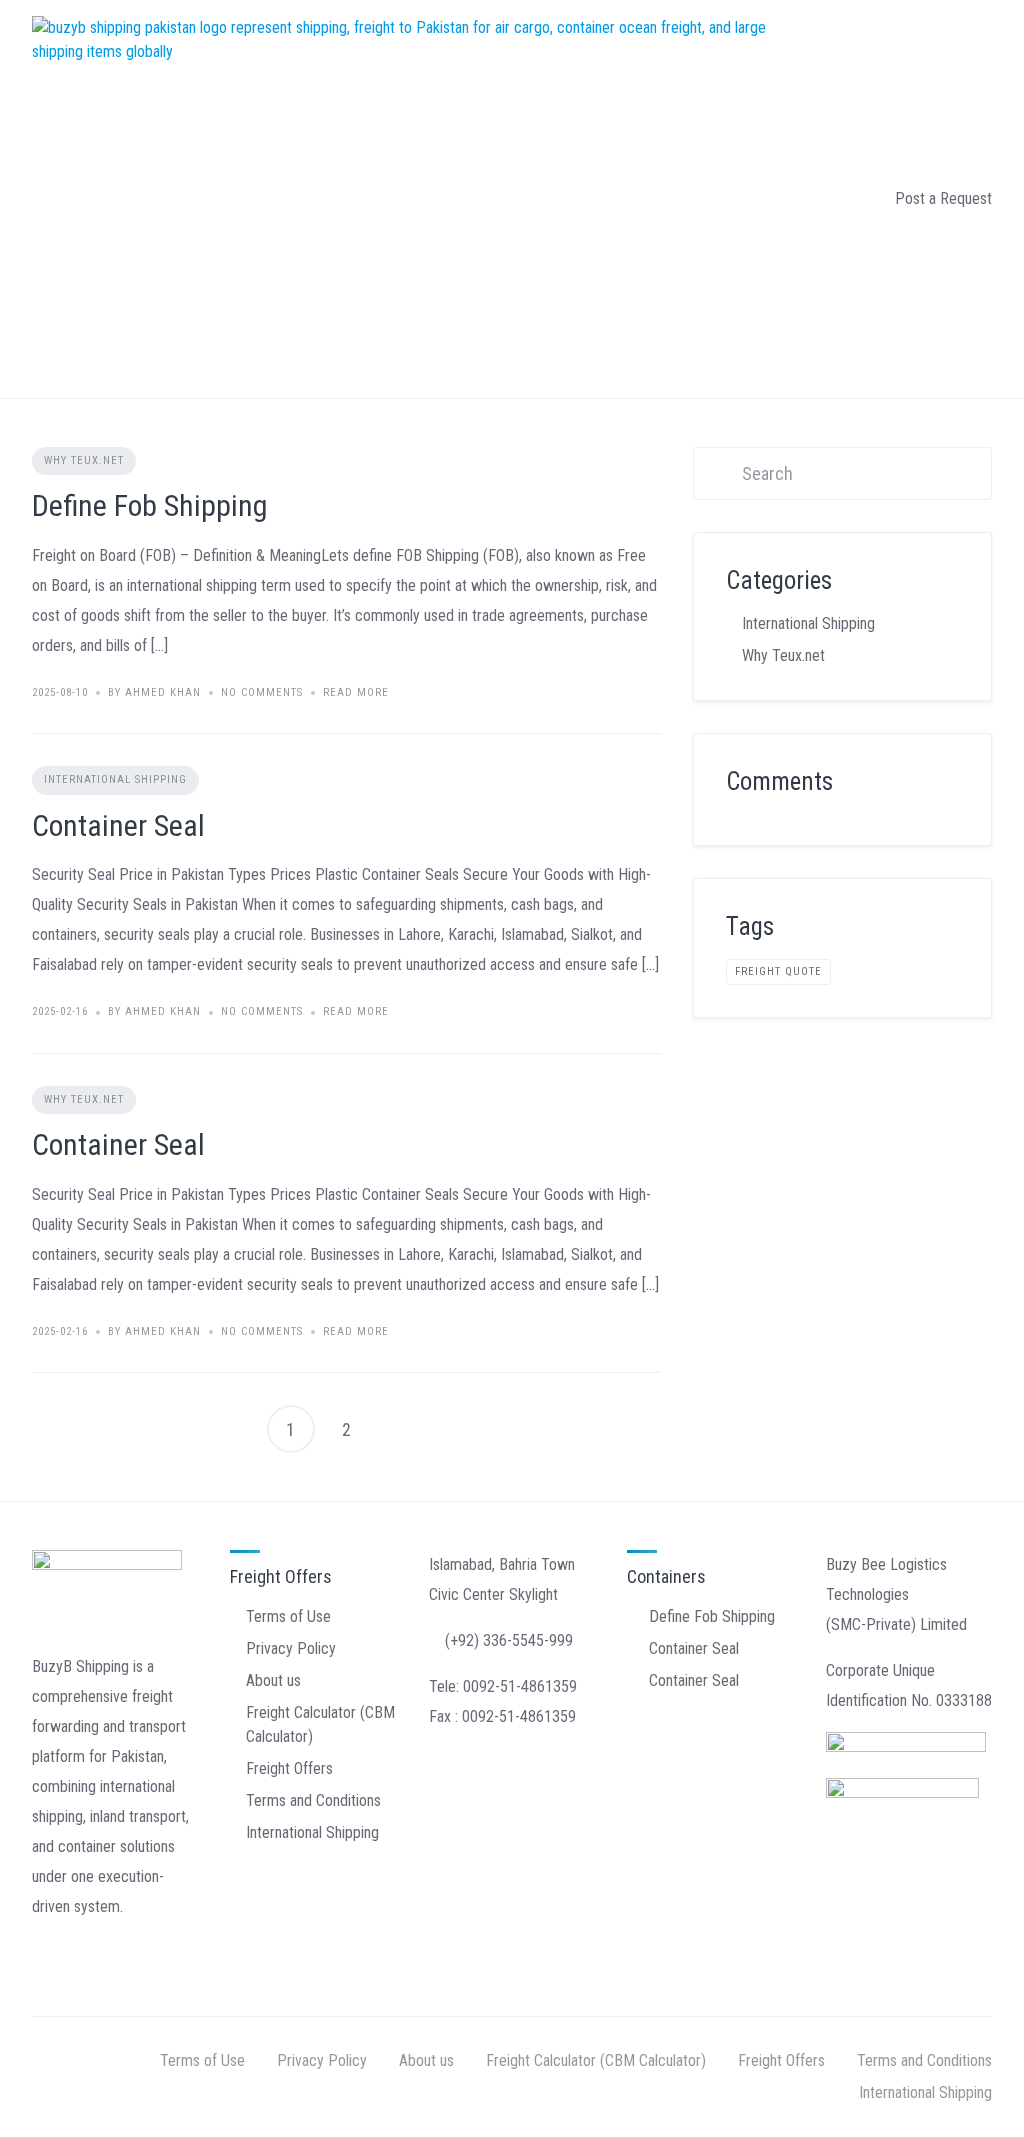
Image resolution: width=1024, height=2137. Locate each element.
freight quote (778, 971)
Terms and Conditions (313, 1800)
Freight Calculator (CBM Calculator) (596, 2060)
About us (273, 1680)
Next (403, 1429)
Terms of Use (288, 1616)
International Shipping (115, 779)
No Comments (262, 692)
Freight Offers (289, 1768)
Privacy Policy (291, 1648)
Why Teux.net (84, 460)
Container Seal (118, 825)
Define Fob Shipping (150, 505)
